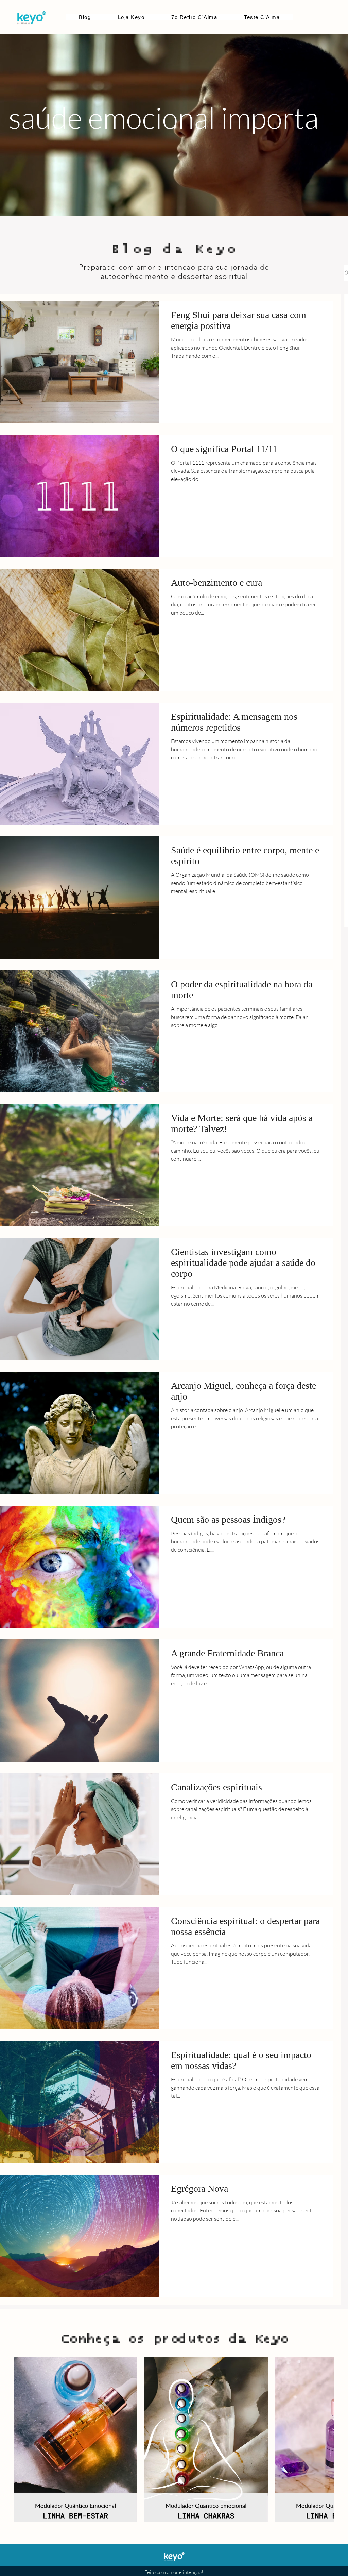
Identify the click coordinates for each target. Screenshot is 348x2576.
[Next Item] (314, 2439)
